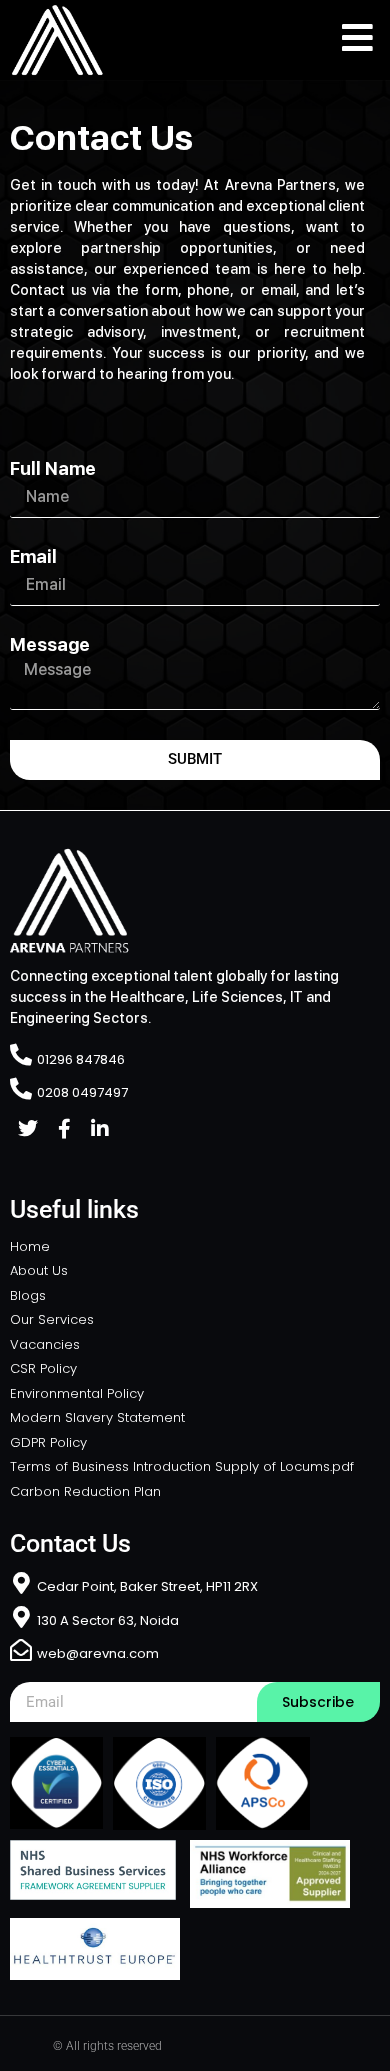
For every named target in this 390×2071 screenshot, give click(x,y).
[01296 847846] (21, 1055)
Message (50, 645)
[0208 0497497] (21, 1089)
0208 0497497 (82, 1092)
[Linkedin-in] (100, 1129)
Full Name (53, 469)
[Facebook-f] (64, 1129)
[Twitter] (28, 1129)
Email (33, 557)
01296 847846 (81, 1059)
